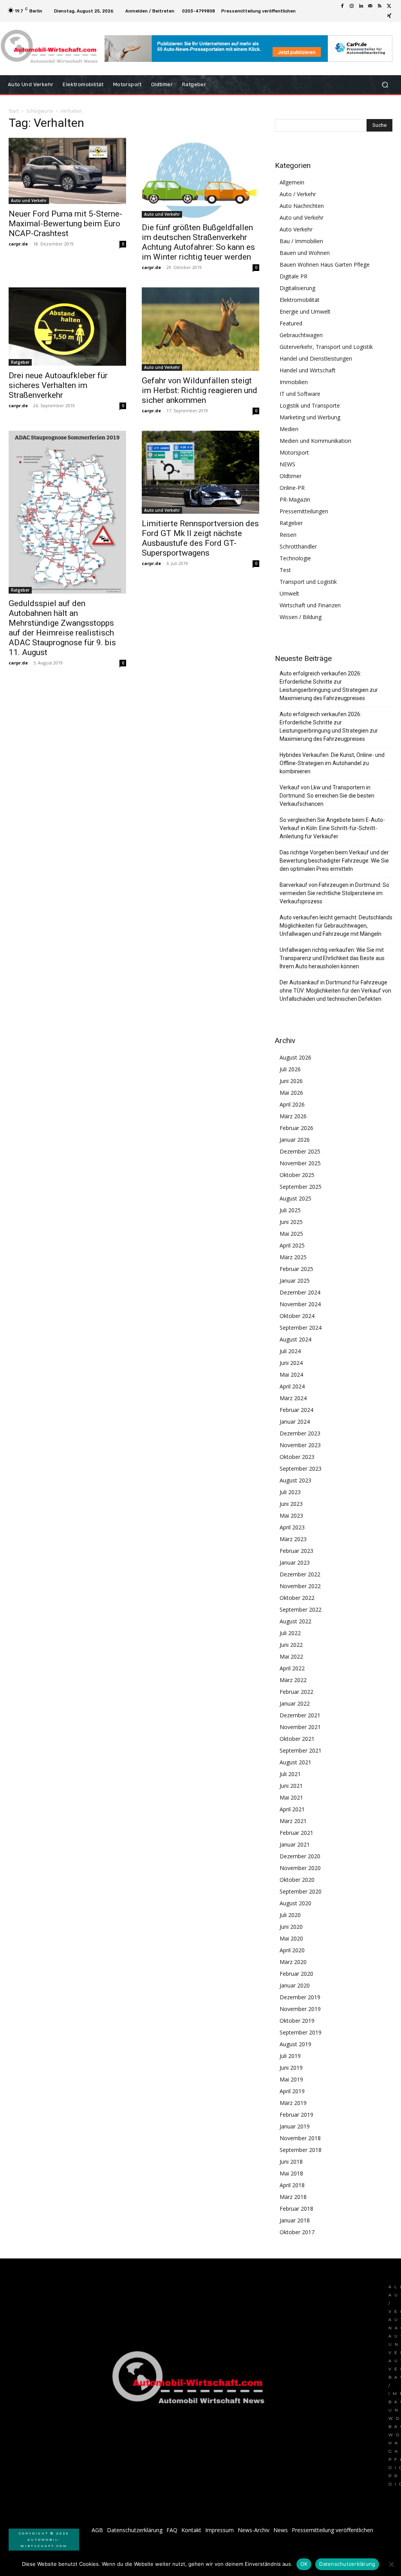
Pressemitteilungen (304, 511)
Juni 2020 (291, 1927)
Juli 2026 (290, 1069)
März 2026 (293, 1116)
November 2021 (300, 1727)
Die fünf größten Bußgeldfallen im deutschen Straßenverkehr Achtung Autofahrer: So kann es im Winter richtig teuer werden (198, 242)
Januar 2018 (295, 2220)
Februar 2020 (296, 1974)
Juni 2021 (291, 1786)
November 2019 (300, 2009)
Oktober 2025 (297, 1175)
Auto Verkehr (296, 229)
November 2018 (300, 2138)
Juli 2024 (290, 1351)
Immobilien (294, 382)
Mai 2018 (291, 2173)
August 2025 (295, 1198)
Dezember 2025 (300, 1151)
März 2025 (293, 1257)
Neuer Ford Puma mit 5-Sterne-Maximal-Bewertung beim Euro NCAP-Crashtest (65, 224)
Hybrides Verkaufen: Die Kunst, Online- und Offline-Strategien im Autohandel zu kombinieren (332, 763)
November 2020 (300, 1868)
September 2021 (301, 1750)
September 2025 (301, 1187)
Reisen (288, 535)
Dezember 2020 (300, 1856)
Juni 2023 (291, 1504)
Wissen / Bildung (301, 617)
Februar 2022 (296, 1692)
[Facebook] (342, 6)
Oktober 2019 (297, 2021)
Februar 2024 (296, 1410)
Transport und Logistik (308, 582)
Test (285, 570)
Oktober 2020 (297, 1880)
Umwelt (289, 593)
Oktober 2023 (297, 1457)
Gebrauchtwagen (301, 335)
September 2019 (301, 2032)
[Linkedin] (361, 6)
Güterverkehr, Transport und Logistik (326, 347)
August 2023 (295, 1480)
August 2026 (295, 1057)
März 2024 (293, 1398)
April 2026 (292, 1104)
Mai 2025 (291, 1234)
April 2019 (292, 2091)
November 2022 (300, 1586)
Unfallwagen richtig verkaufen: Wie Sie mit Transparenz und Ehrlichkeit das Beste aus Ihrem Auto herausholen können (332, 958)
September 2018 (301, 2150)
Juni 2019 (291, 2068)
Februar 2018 (296, 2209)
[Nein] (391, 2564)
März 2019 (293, 2103)
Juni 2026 (291, 1081)
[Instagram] (352, 6)
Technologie (295, 558)
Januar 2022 (295, 1703)
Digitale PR (294, 276)
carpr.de (18, 244)
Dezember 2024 (300, 1292)
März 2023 (293, 1539)
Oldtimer (291, 476)
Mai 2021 (291, 1797)
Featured (291, 323)
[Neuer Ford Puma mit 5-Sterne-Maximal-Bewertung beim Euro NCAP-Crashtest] (67, 171)
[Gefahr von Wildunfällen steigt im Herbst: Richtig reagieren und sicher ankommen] (200, 329)
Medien (289, 429)
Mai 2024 (291, 1375)
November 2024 (300, 1304)
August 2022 (295, 1621)
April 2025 (292, 1245)
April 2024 (292, 1386)
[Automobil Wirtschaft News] (191, 2381)
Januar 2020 (295, 1985)
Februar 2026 (296, 1128)
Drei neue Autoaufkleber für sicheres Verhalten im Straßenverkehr (58, 385)
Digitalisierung (297, 288)
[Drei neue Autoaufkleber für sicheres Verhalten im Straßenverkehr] (67, 327)
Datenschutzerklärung (347, 2564)
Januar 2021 (295, 1844)
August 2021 (295, 1762)
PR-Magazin (295, 499)
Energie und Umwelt (305, 311)
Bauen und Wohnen (305, 253)
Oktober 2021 (297, 1739)
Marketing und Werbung (310, 417)
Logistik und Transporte (310, 405)
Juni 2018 (291, 2162)
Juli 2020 (290, 1915)
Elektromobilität (300, 300)
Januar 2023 (295, 1562)
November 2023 (300, 1445)
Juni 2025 (291, 1222)
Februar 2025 (296, 1269)
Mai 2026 (291, 1093)
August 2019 (295, 2044)
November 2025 (300, 1163)
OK (304, 2564)
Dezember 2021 (300, 1715)
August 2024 (295, 1339)
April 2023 (292, 1527)
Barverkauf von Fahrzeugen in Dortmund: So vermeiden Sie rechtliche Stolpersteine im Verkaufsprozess (334, 893)
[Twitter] (389, 6)
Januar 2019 (295, 2126)
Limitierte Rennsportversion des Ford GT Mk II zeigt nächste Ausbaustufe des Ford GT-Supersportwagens (200, 538)
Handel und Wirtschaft (308, 370)
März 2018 (293, 2197)
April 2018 (292, 2185)
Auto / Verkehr (298, 194)
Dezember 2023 (300, 1433)
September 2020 (301, 1891)
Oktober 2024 (297, 1316)
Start (14, 111)
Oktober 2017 (297, 2232)
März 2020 (293, 1962)
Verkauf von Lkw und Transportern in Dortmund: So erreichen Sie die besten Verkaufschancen (327, 796)
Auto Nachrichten (302, 206)
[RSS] (380, 6)
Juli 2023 (290, 1492)
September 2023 (301, 1469)
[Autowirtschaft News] (51, 49)
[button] (385, 85)
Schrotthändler (298, 546)
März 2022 (293, 1680)
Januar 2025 (295, 1281)
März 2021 (293, 1821)
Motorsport (294, 452)
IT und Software (300, 394)
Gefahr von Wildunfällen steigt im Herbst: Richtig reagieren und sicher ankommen (200, 390)
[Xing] (389, 16)
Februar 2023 (296, 1551)
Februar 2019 (296, 2115)
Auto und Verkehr (29, 200)
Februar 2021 (296, 1833)
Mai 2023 (291, 1515)
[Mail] (370, 6)
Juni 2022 (291, 1645)
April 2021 (292, 1809)
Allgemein (292, 182)
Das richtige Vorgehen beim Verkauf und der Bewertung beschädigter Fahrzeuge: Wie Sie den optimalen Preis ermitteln (334, 861)
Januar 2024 (295, 1422)
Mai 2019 (291, 2079)
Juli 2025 (290, 1210)
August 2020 (295, 1903)
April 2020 (292, 1950)
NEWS (287, 464)
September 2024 (301, 1328)
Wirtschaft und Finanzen (310, 605)
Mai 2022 (291, 1656)
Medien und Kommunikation (315, 441)
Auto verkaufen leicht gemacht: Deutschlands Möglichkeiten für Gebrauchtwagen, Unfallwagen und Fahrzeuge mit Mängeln (336, 926)
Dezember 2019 (300, 1997)
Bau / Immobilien (301, 241)
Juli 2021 (290, 1774)
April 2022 (292, 1668)
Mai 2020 (291, 1938)
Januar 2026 (295, 1140)
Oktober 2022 (297, 1598)
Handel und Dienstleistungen (316, 358)
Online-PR (292, 488)
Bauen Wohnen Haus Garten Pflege (325, 264)
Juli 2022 (290, 1633)
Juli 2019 (290, 2056)
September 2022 (301, 1609)
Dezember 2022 (300, 1574)
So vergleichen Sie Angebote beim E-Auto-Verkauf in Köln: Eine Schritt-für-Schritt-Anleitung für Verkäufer (332, 828)
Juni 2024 (291, 1363)
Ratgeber (20, 362)
